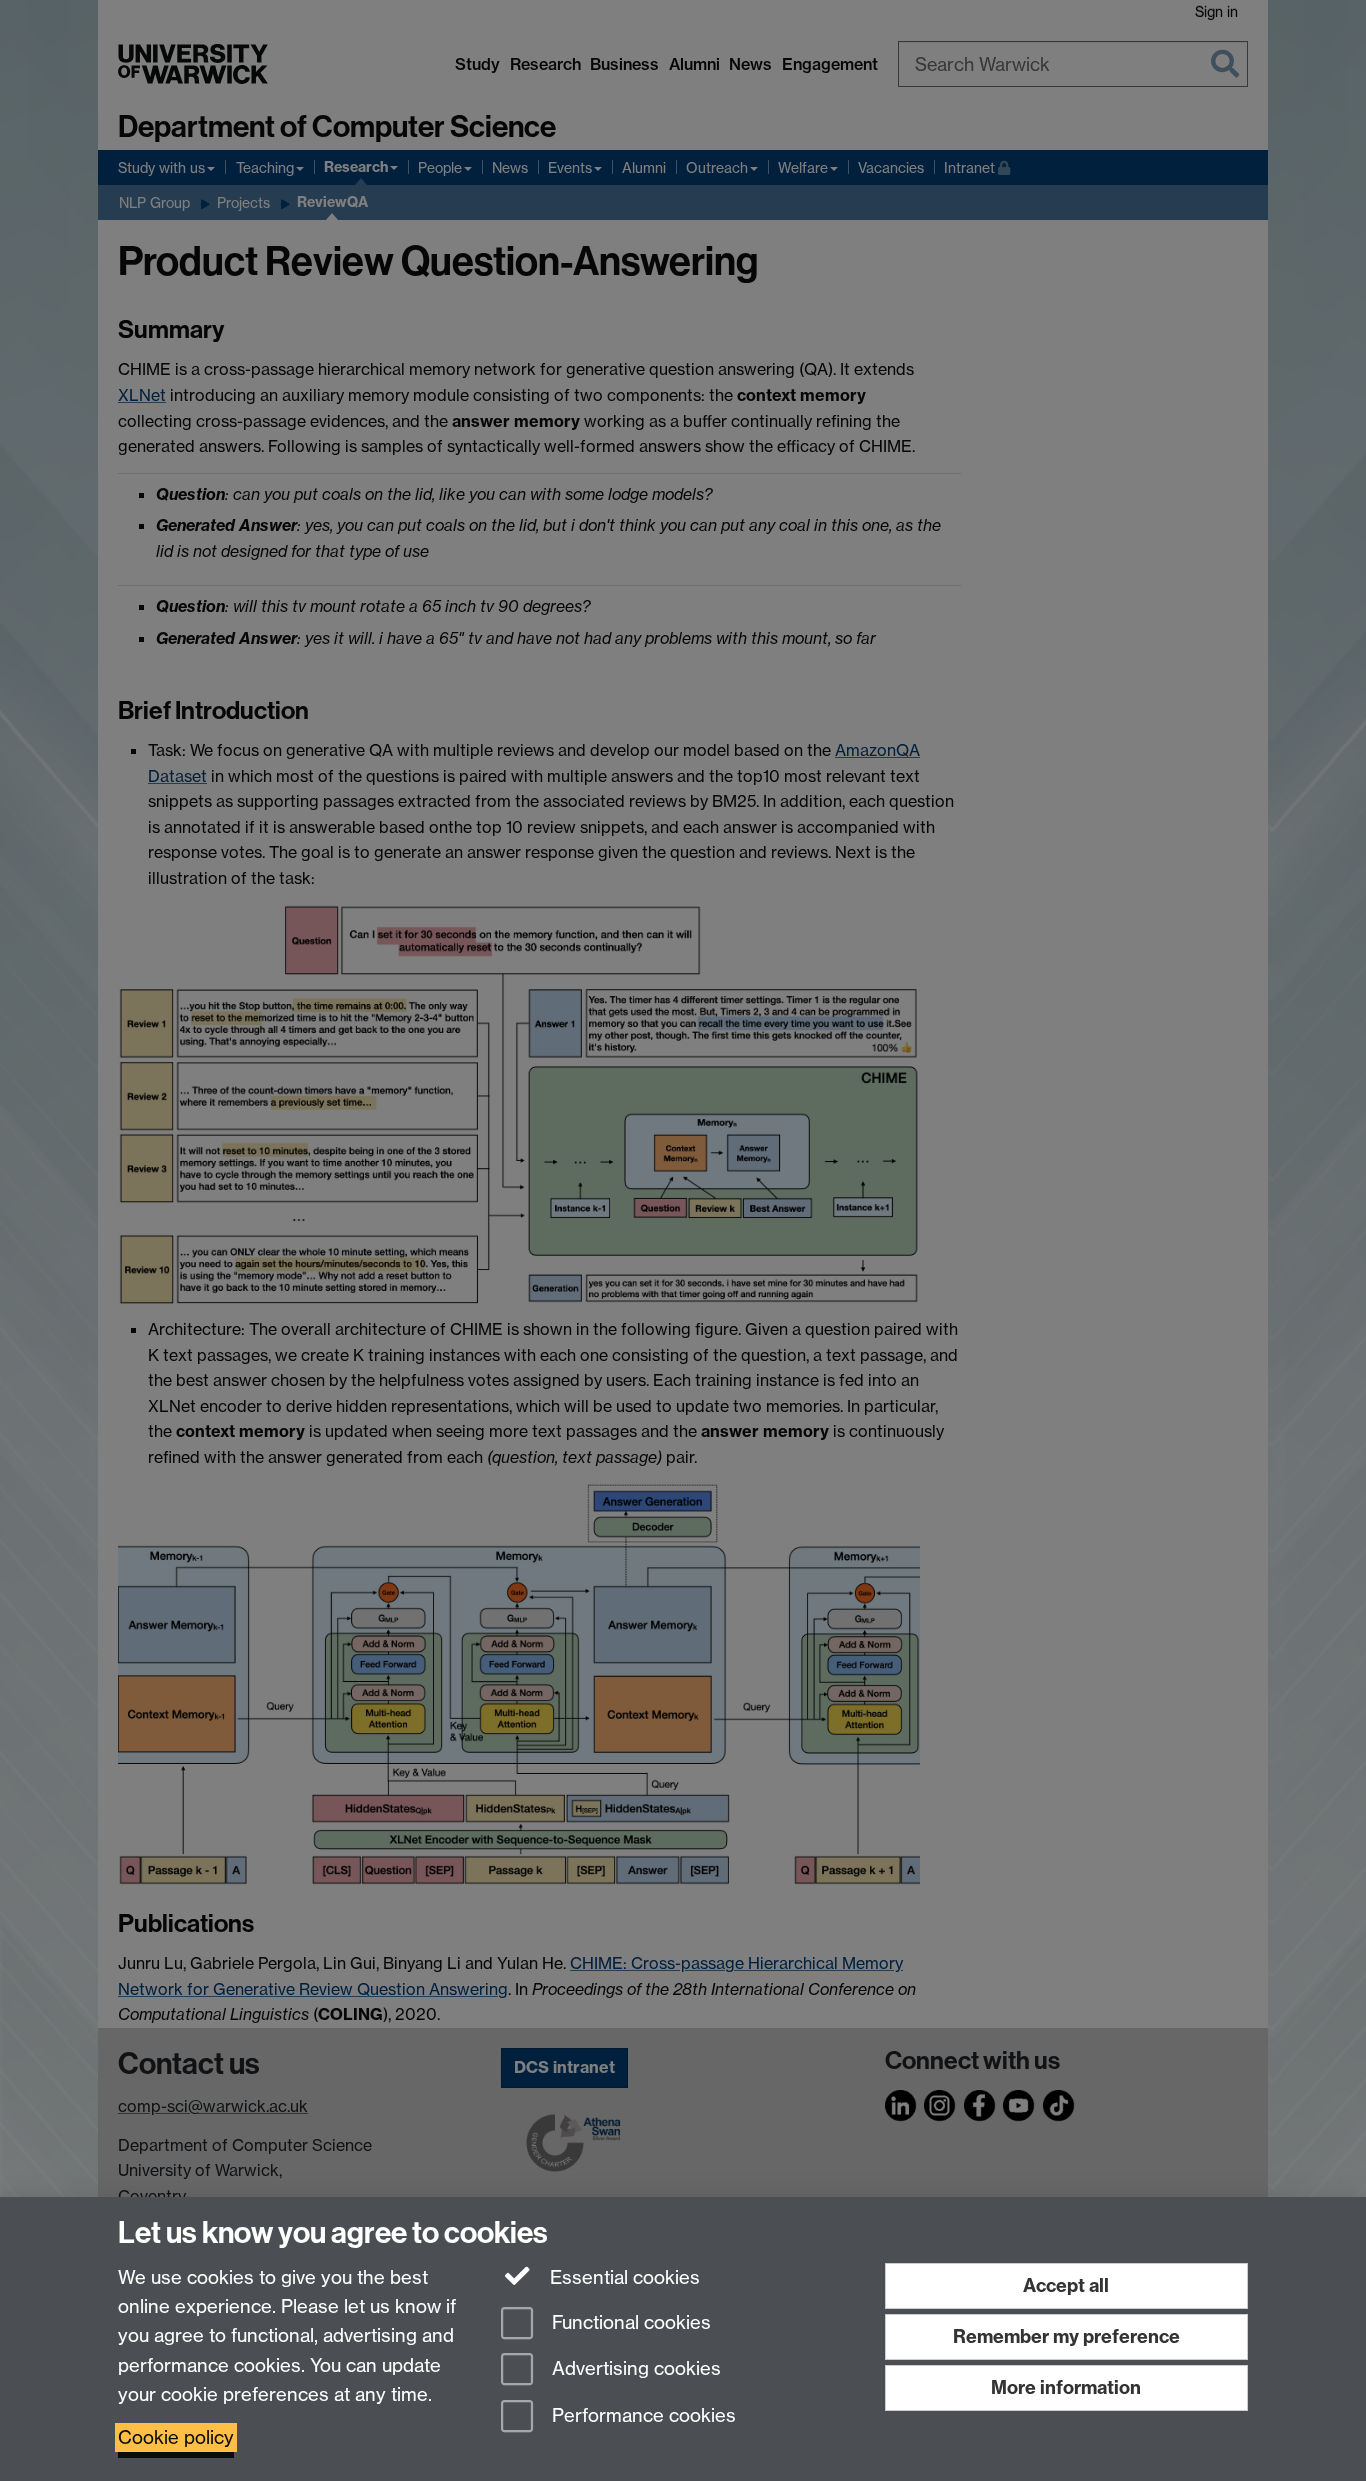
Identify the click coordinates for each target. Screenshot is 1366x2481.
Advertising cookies (634, 2369)
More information (1066, 2387)
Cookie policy (176, 2437)
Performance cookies (641, 2416)
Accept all (1066, 2285)
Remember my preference (1066, 2336)
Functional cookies (629, 2322)
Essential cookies (622, 2277)
